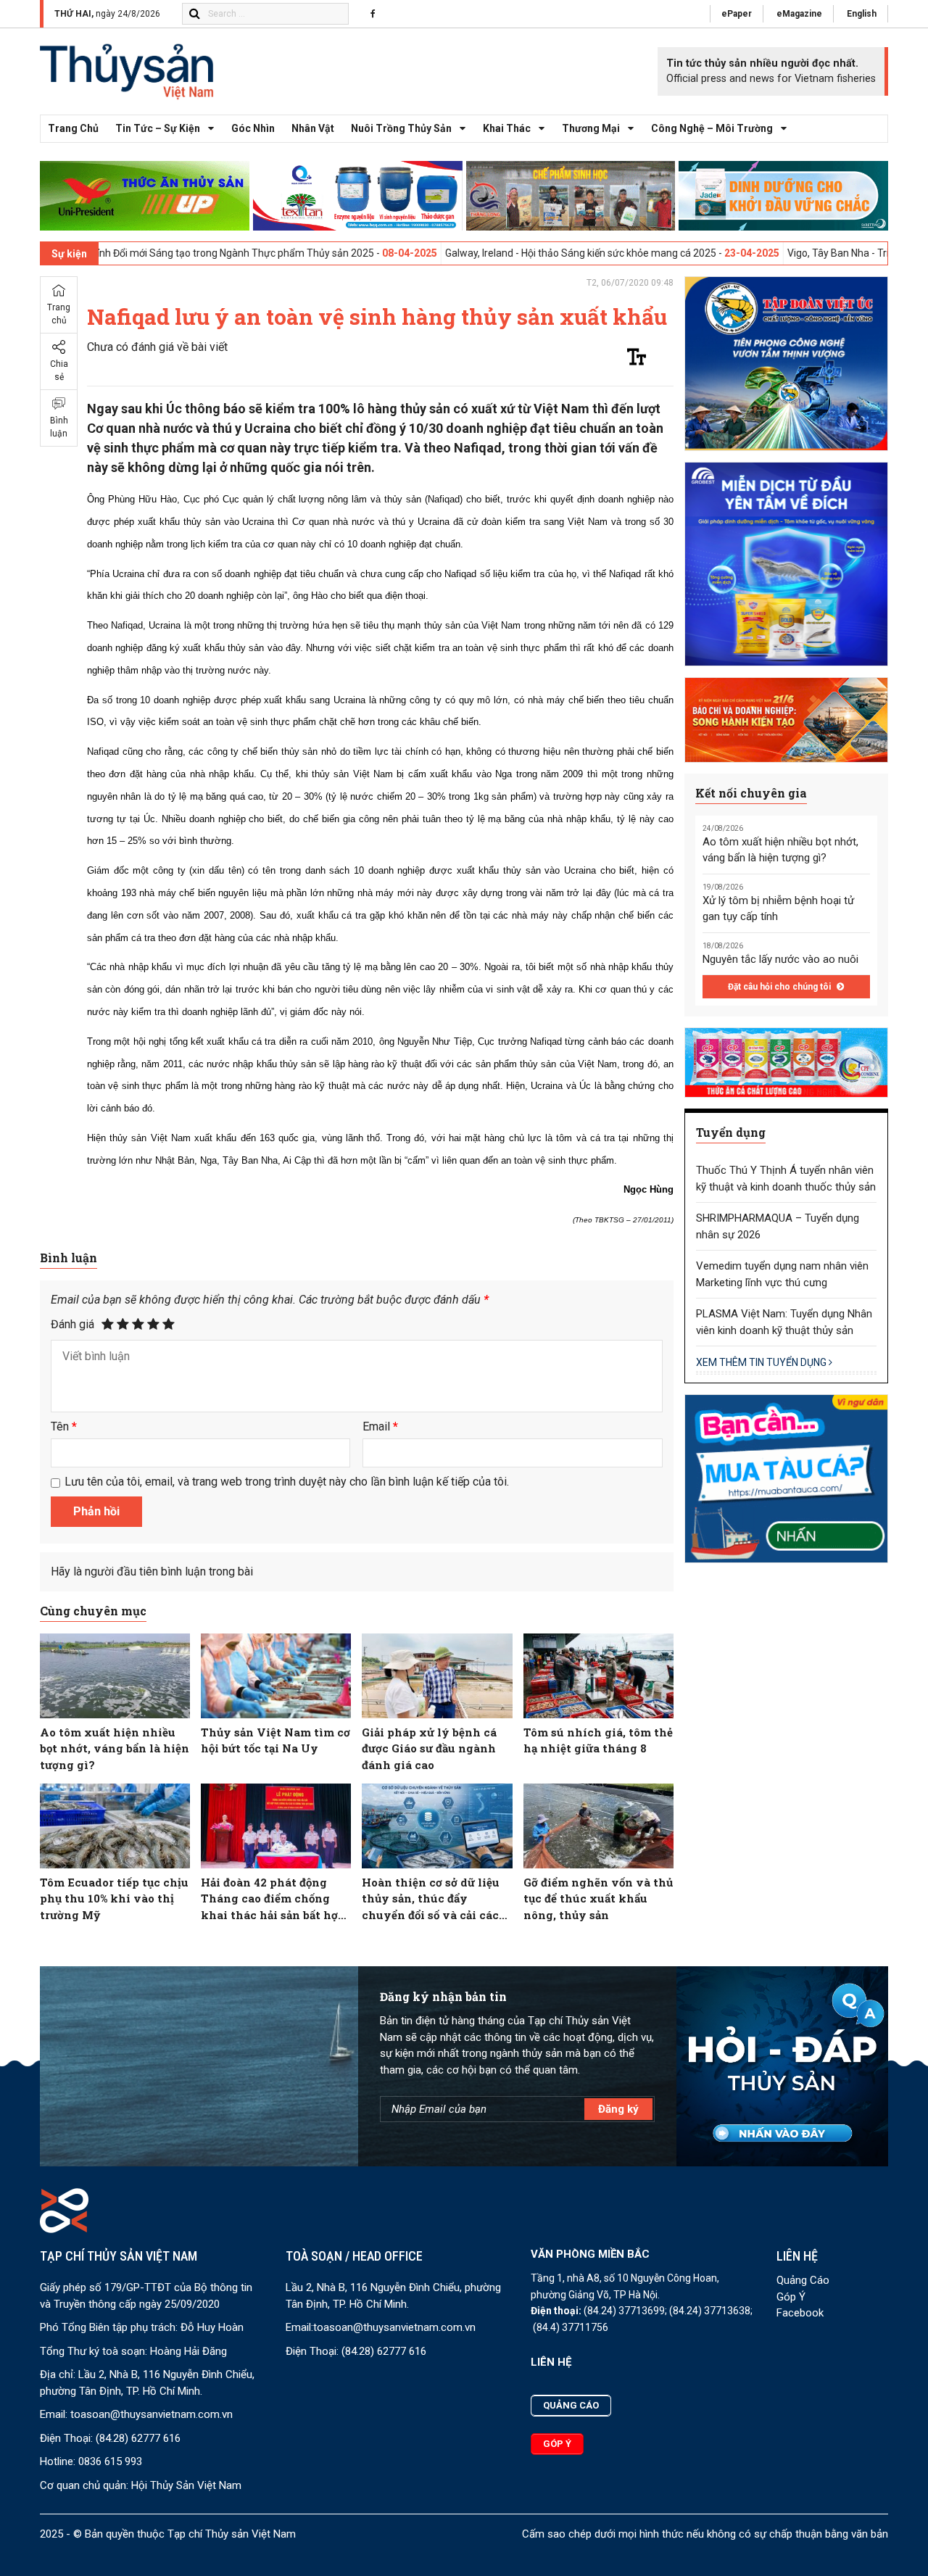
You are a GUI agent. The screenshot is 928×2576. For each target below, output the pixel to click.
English (862, 14)
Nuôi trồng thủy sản (401, 128)
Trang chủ (73, 128)
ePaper (737, 14)
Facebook (800, 2313)
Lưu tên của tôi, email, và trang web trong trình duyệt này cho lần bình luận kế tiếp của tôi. (287, 1482)
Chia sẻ (59, 370)
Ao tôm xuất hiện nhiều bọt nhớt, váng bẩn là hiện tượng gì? (115, 1748)
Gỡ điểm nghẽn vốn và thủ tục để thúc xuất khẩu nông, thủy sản (598, 1898)
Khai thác (507, 128)
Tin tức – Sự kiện (158, 128)
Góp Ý (791, 2297)
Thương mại (591, 128)
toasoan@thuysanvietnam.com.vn (152, 2414)
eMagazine (799, 14)
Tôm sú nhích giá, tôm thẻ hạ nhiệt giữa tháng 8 (598, 1740)
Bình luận (59, 427)
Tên (64, 1426)
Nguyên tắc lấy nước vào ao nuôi (780, 959)
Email (380, 1426)
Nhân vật (313, 128)
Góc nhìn (253, 128)
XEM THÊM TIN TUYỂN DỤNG (762, 1362)
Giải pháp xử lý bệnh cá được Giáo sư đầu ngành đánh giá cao (429, 1748)
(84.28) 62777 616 (138, 2438)
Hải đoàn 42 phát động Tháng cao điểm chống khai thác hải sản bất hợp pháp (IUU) (273, 1899)
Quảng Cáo (803, 2280)
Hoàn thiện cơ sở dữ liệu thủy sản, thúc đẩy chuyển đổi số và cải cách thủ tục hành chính (434, 1899)
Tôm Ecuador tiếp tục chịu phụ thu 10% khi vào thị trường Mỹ (114, 1898)
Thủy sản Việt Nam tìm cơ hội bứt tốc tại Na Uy (275, 1740)
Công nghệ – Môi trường (712, 128)
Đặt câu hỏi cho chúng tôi (780, 987)
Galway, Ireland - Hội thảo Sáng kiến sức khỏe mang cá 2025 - (496, 253)
